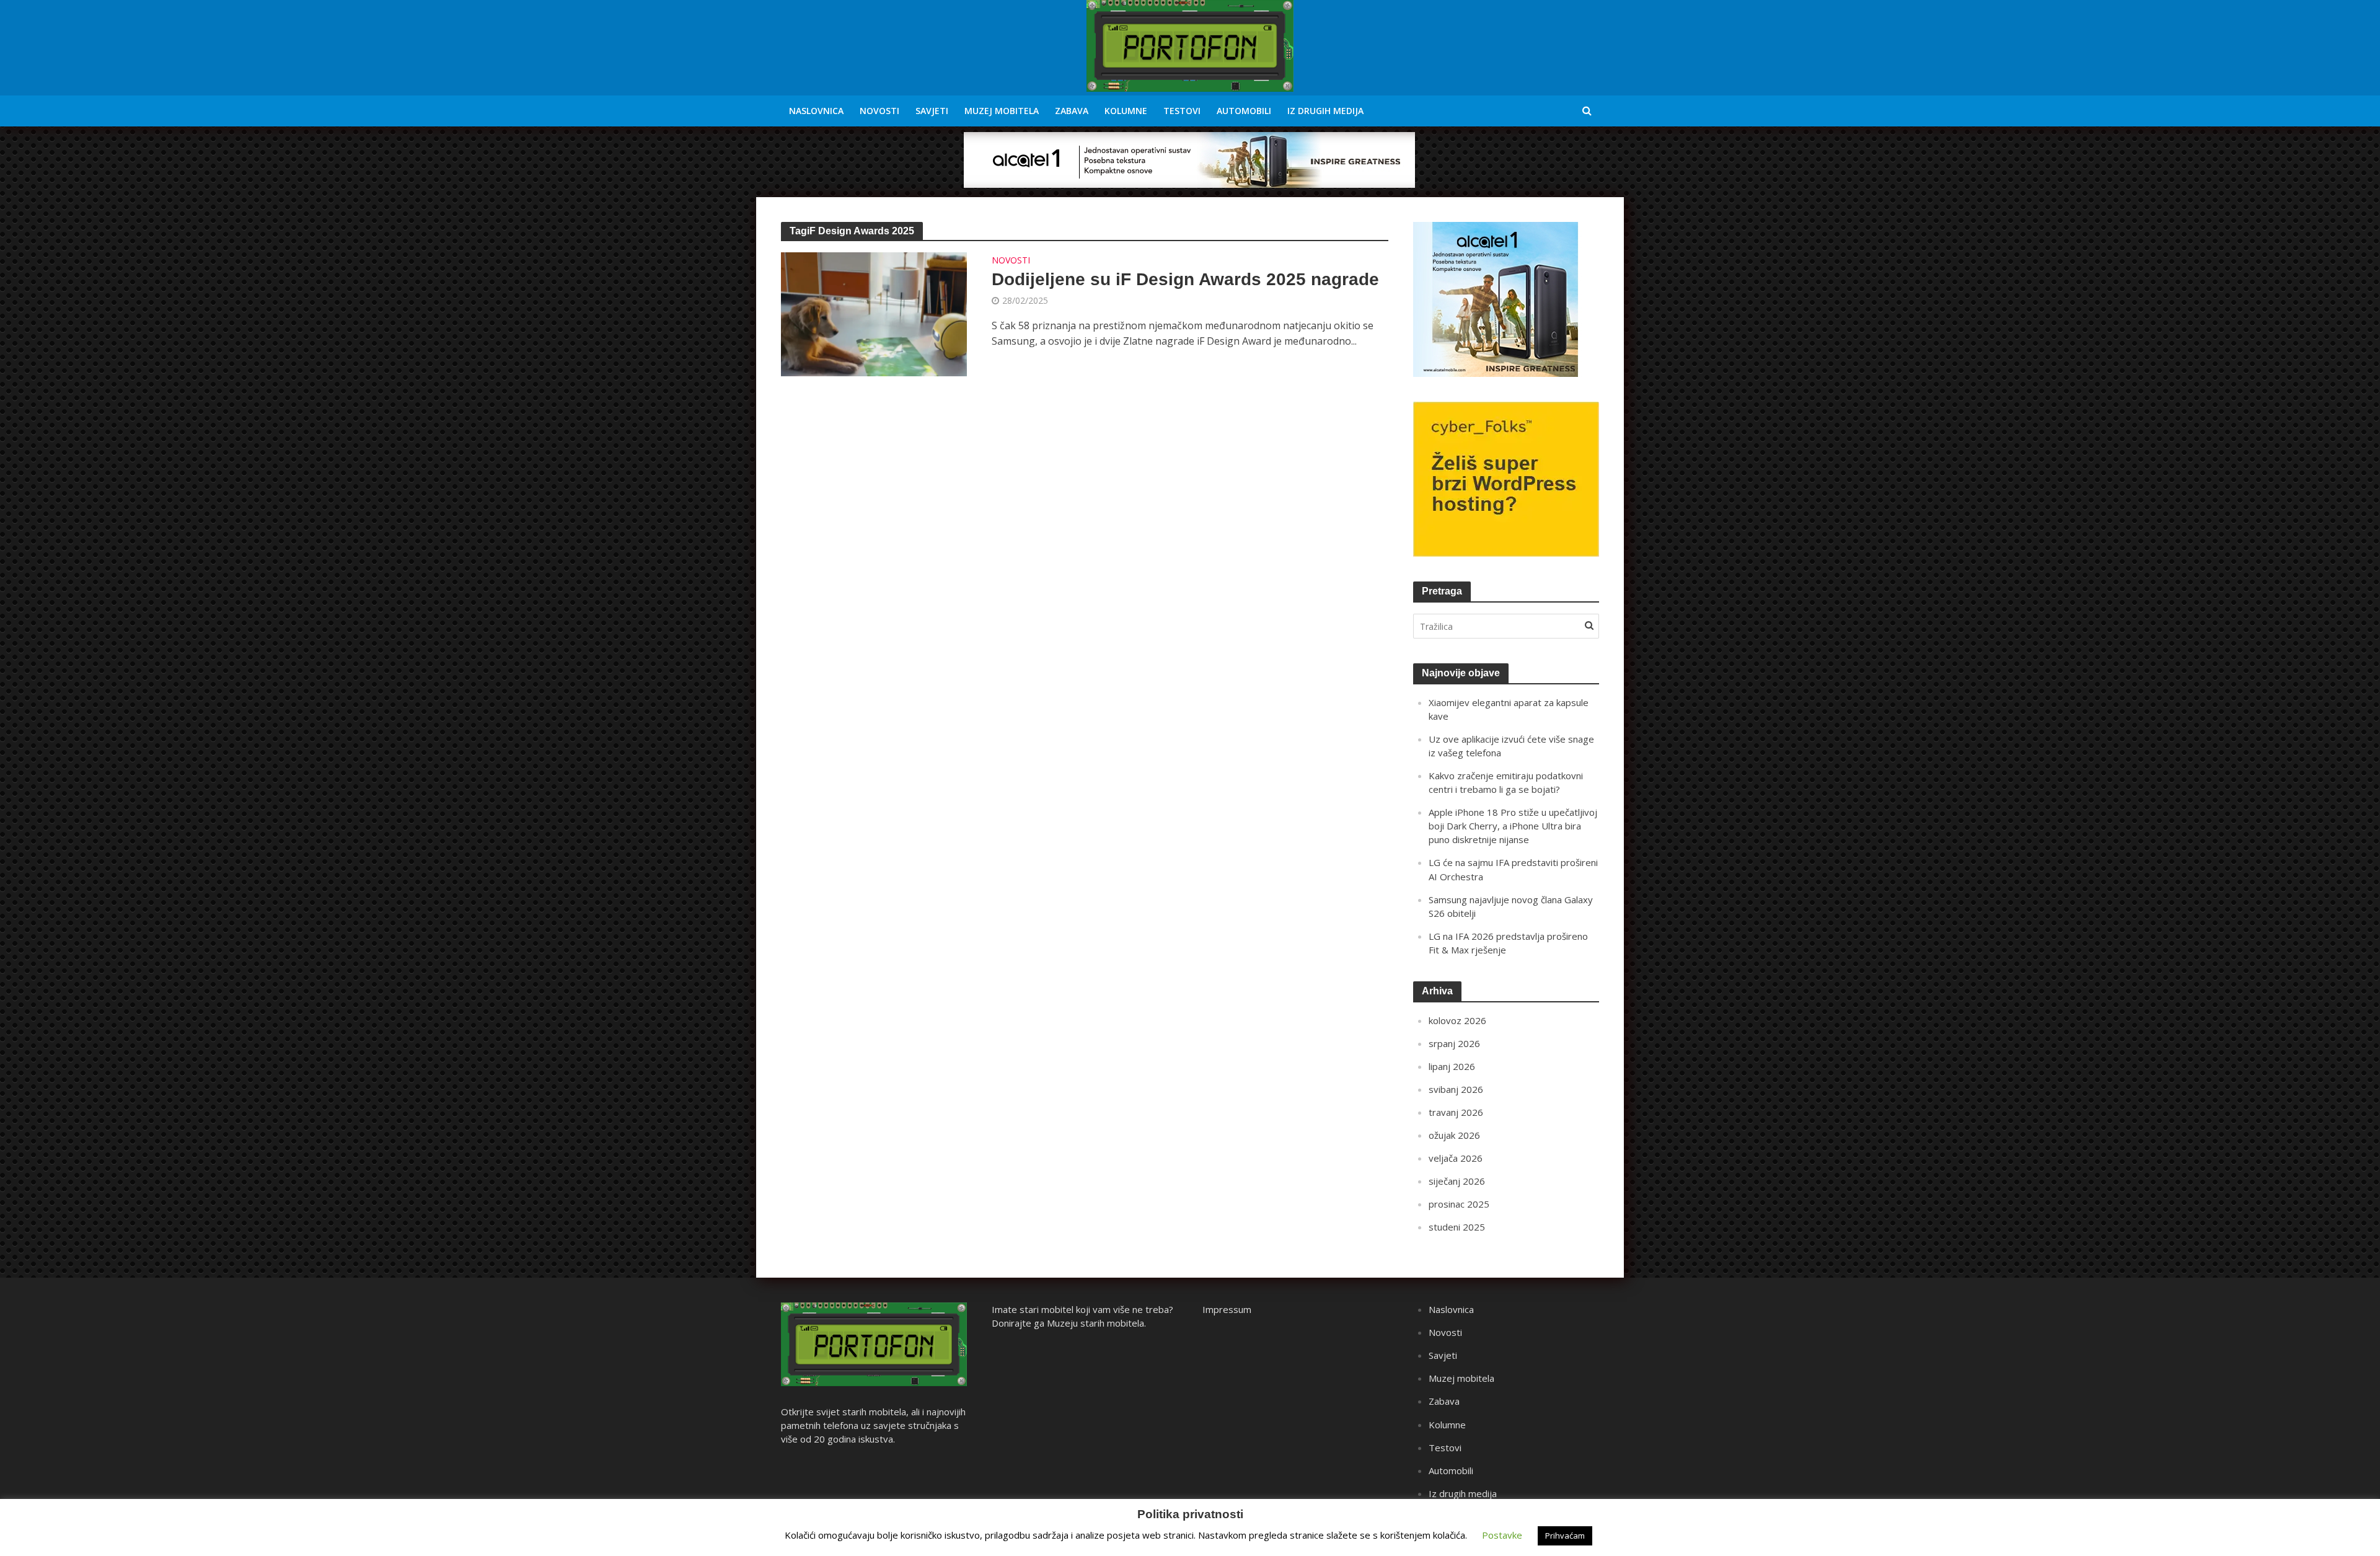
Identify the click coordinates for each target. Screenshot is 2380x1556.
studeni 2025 (1457, 1227)
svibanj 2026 (1456, 1089)
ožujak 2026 (1454, 1135)
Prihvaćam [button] (1565, 1536)
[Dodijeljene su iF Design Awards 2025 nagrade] (874, 313)
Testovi (1182, 111)
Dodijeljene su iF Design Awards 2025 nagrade (1185, 279)
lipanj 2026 (1452, 1066)
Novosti (879, 111)
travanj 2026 (1456, 1112)
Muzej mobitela (1002, 111)
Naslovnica (816, 111)
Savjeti (932, 111)
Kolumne (1126, 111)
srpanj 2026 (1454, 1043)
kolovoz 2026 (1457, 1020)
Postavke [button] (1502, 1535)
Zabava (1072, 111)
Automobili (1244, 111)
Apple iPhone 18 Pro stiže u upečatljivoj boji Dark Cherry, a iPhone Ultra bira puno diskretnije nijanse (1513, 826)
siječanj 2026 (1457, 1181)
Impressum (1227, 1309)
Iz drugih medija (1325, 111)
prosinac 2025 (1459, 1204)
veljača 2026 (1456, 1158)
